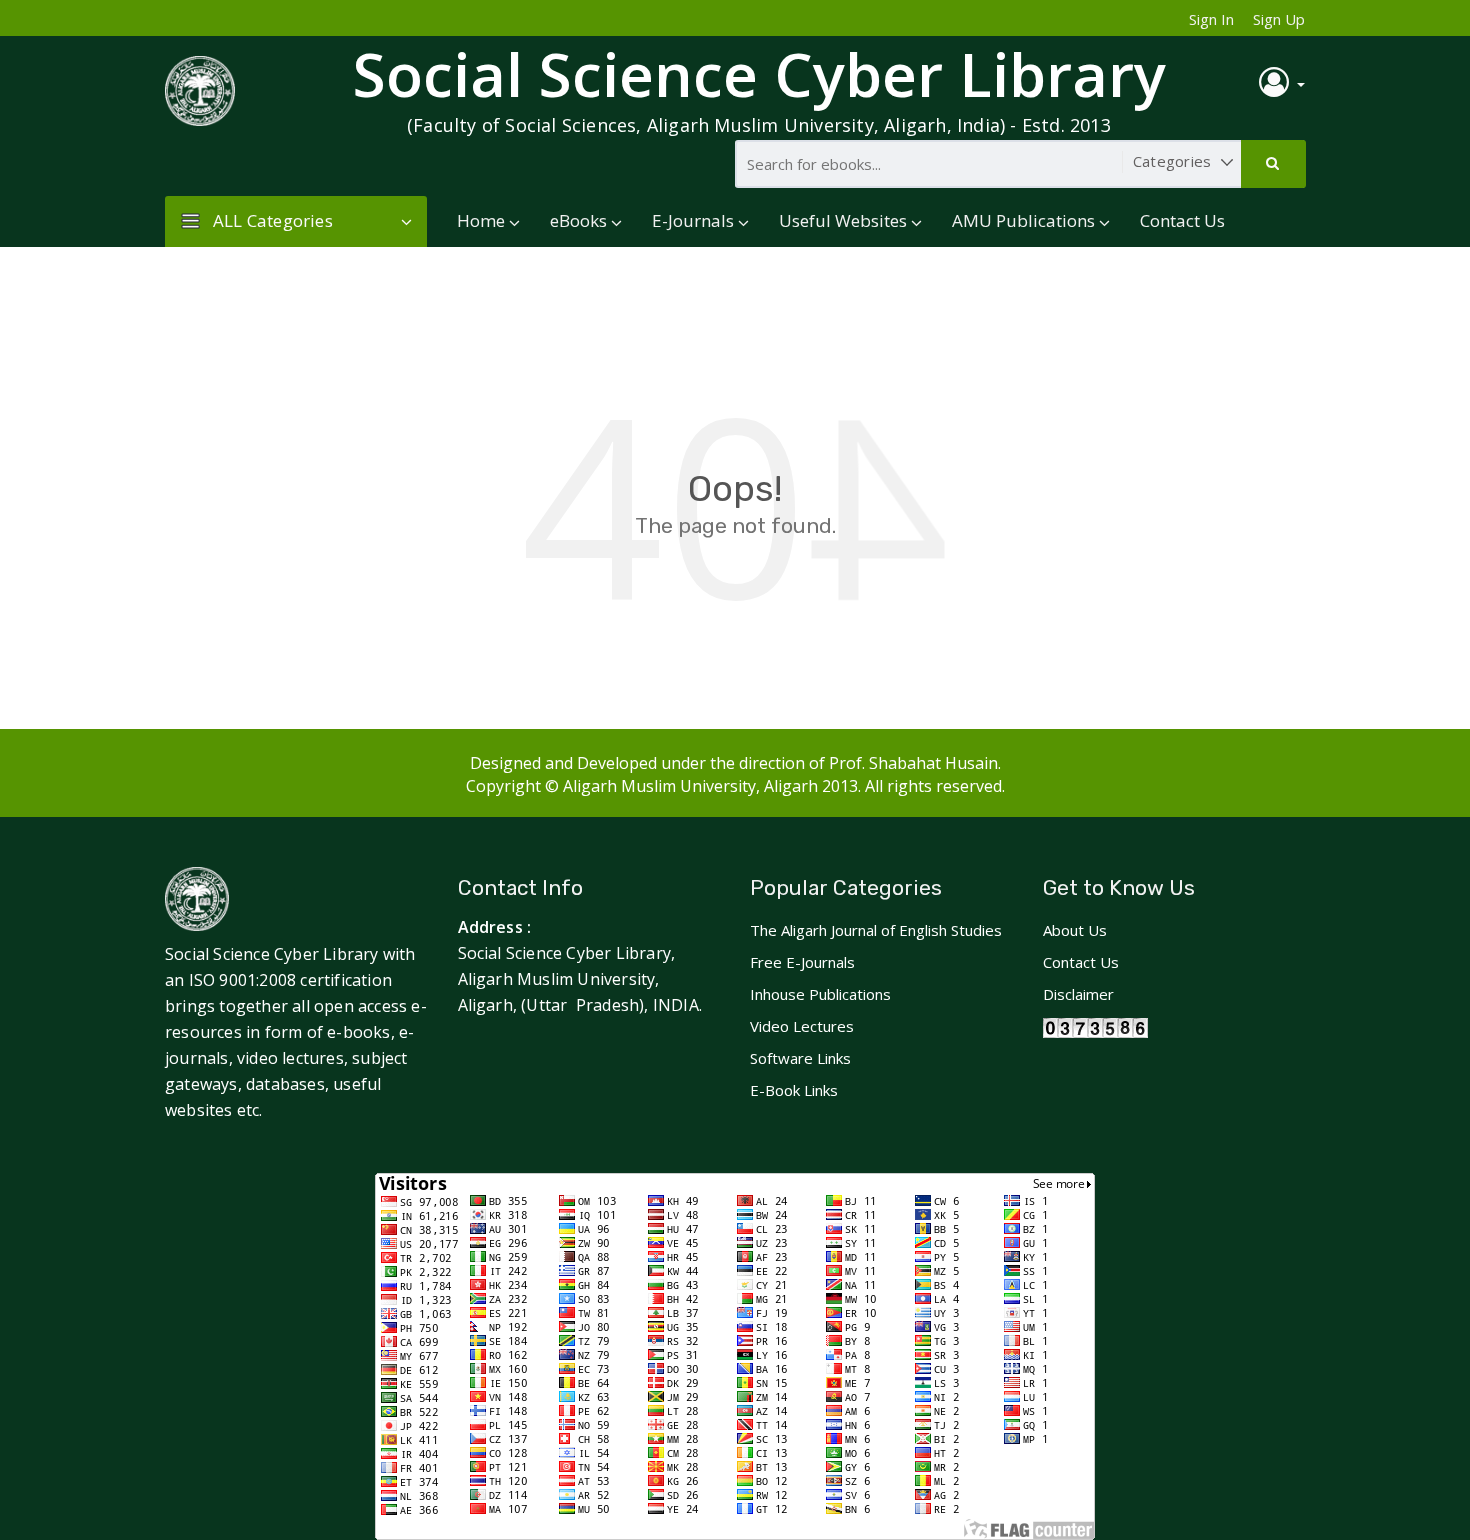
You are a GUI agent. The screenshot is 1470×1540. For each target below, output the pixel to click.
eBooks (578, 220)
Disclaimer (1078, 994)
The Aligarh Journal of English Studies (876, 930)
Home (481, 220)
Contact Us (1182, 220)
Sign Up (1279, 19)
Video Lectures (802, 1026)
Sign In (1211, 19)
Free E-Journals (802, 962)
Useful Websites (843, 220)
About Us (1075, 930)
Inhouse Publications (820, 994)
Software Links (800, 1058)
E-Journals (693, 220)
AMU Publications (1023, 220)
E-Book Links (794, 1090)
